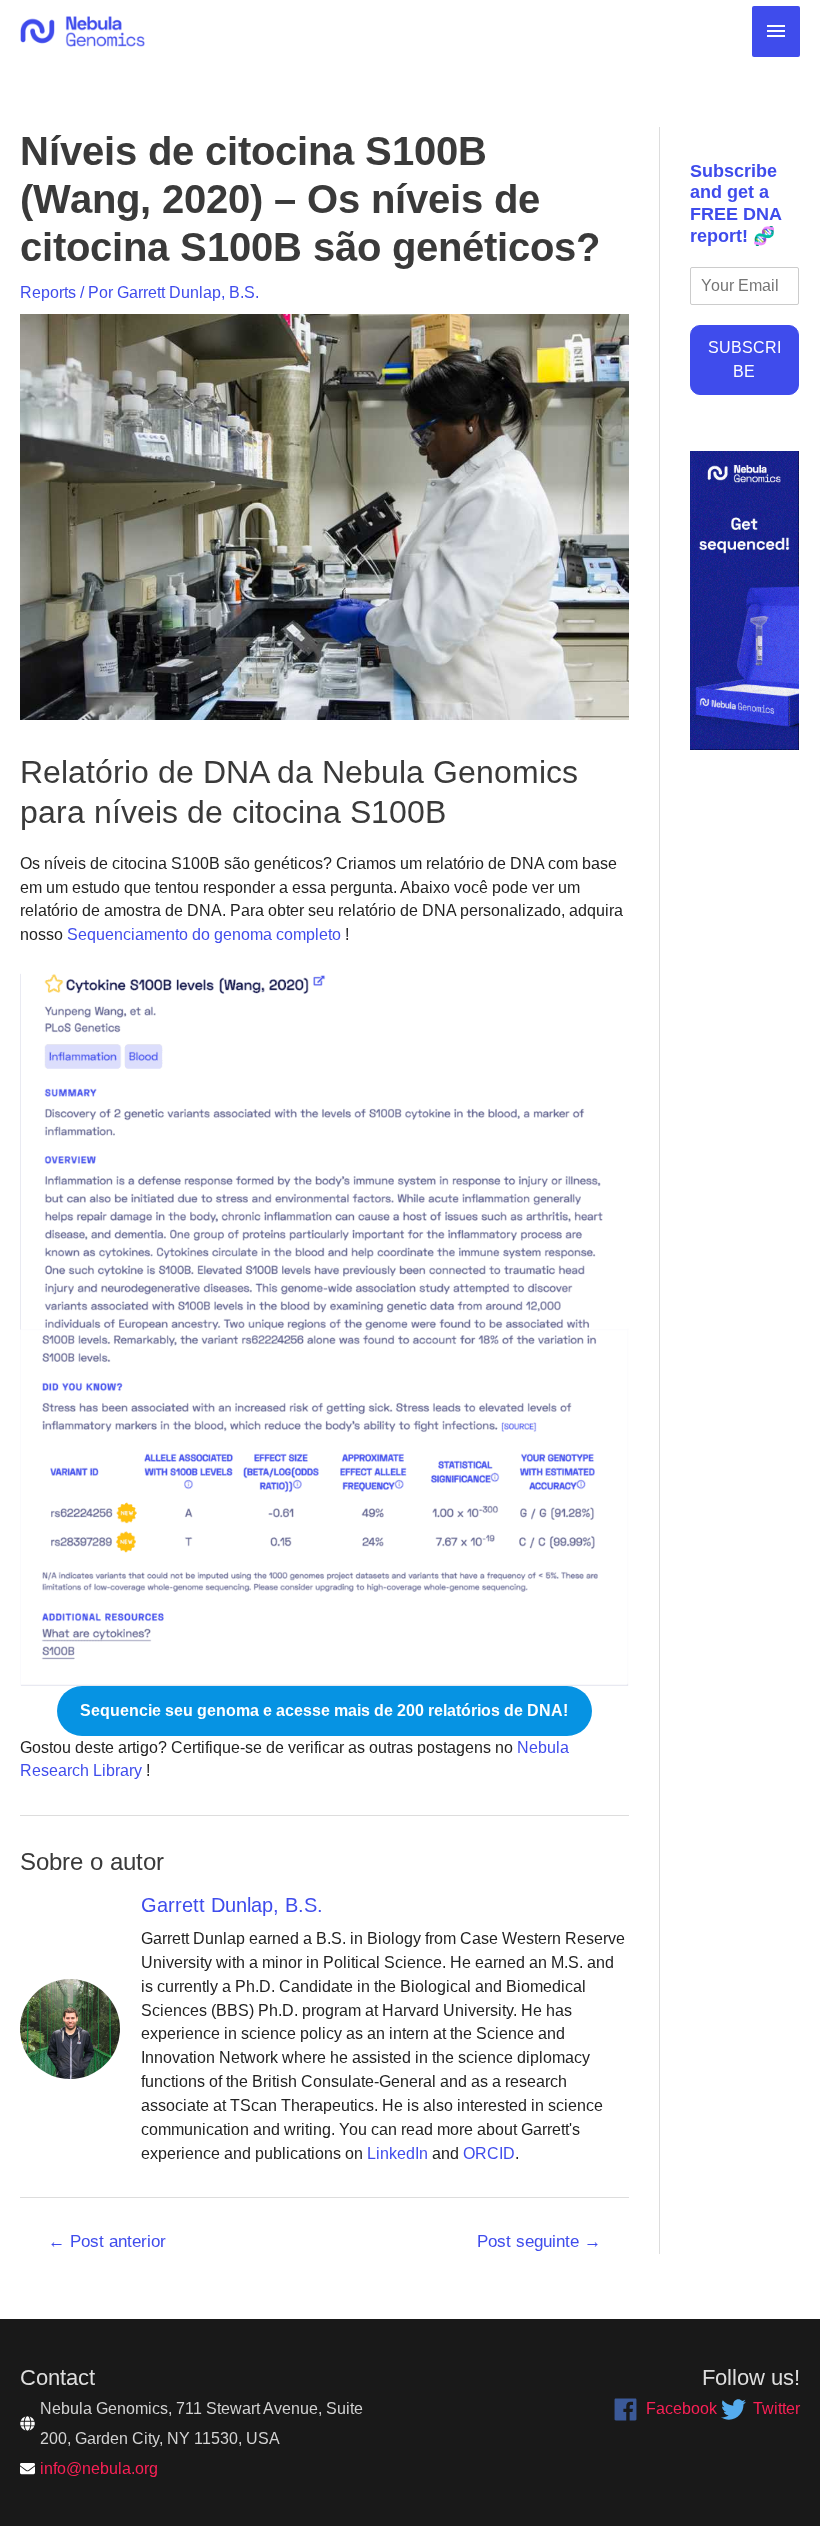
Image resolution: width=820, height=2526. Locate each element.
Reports (48, 292)
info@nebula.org (99, 2468)
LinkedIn (397, 2153)
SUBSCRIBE (744, 359)
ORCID (489, 2153)
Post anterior (107, 2241)
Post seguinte (539, 2241)
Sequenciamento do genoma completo (202, 934)
